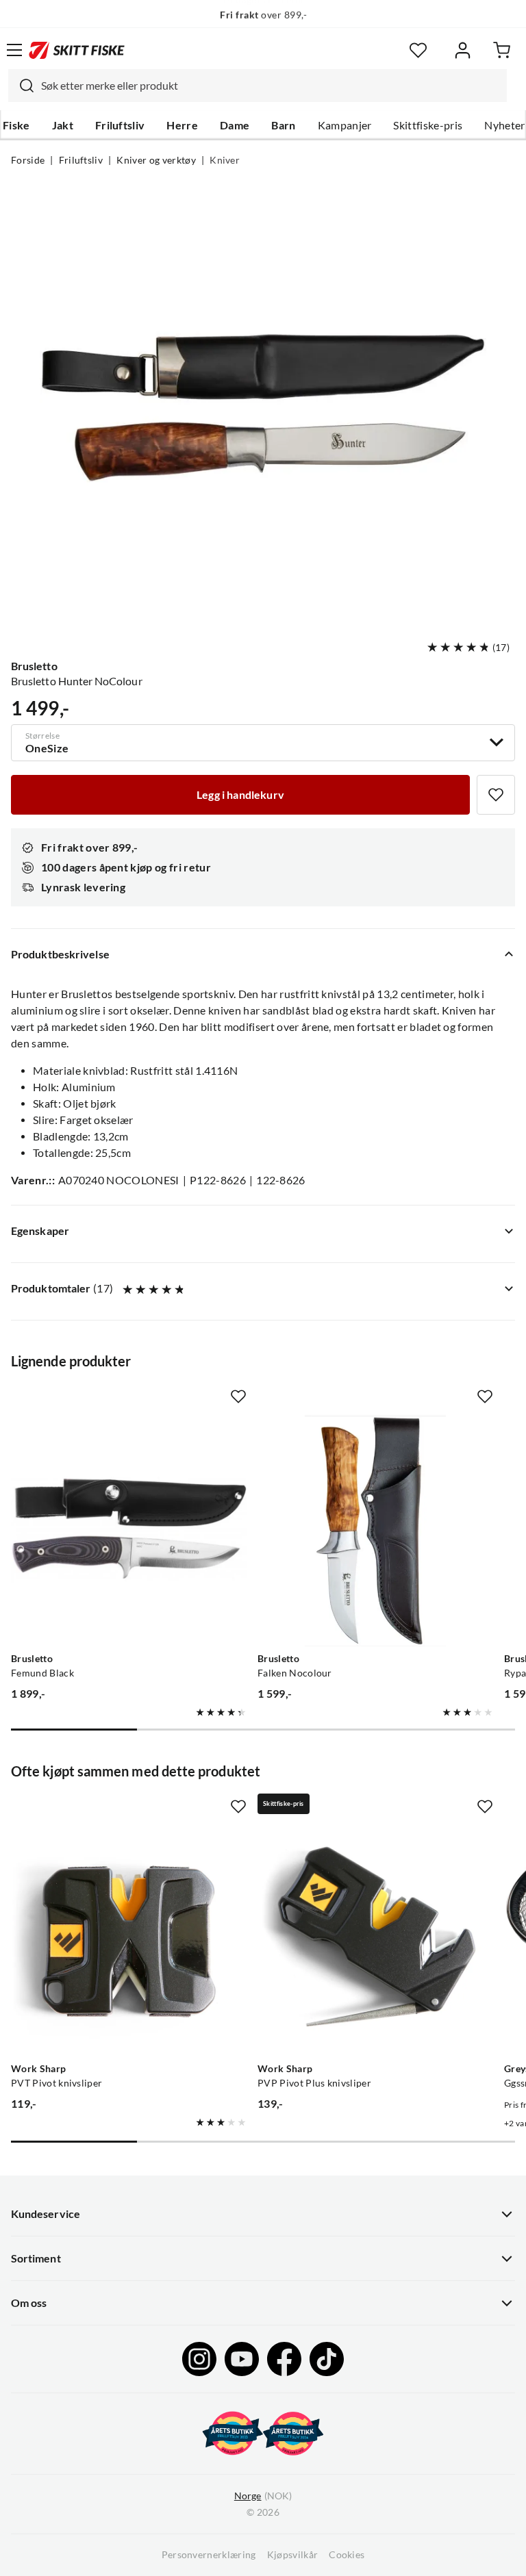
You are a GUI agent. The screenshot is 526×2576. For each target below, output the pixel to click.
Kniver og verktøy (156, 160)
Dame (235, 125)
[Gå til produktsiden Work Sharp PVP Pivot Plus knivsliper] (375, 1939)
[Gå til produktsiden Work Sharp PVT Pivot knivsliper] (129, 1939)
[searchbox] (271, 86)
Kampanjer (345, 125)
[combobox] (258, 86)
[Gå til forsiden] (77, 50)
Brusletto (34, 666)
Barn (283, 125)
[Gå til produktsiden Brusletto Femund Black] (129, 1529)
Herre (182, 125)
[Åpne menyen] (14, 50)
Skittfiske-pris (428, 125)
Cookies (347, 2555)
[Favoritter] (418, 50)
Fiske (16, 125)
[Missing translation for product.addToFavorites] (496, 795)
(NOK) (263, 2496)
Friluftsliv (120, 125)
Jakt (63, 125)
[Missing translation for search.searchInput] (21, 86)
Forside (28, 160)
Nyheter (504, 125)
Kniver (225, 160)
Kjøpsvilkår (293, 2555)
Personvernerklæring (209, 2555)
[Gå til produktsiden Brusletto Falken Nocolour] (375, 1529)
